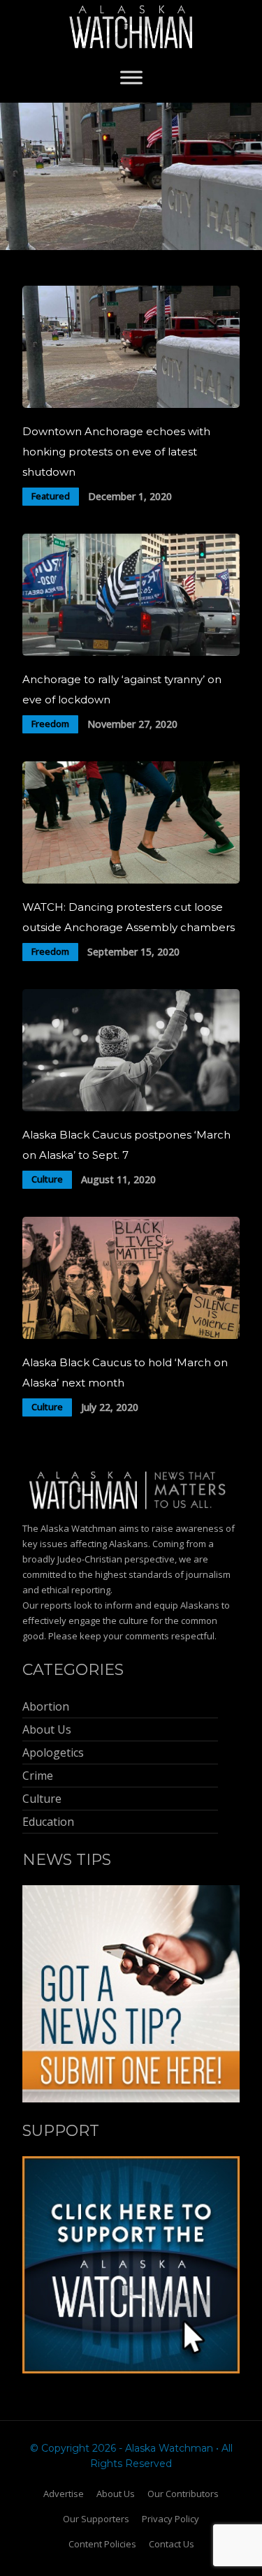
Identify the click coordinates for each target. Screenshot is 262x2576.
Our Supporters (96, 2519)
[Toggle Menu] (131, 77)
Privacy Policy (170, 2519)
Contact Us (172, 2544)
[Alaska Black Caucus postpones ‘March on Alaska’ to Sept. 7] (131, 1107)
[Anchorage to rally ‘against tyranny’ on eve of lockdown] (131, 652)
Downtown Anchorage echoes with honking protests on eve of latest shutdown (116, 452)
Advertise (64, 2494)
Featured (51, 496)
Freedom (50, 724)
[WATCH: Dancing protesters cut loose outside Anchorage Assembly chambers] (131, 880)
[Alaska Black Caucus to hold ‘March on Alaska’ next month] (131, 1335)
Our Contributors (183, 2494)
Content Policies (102, 2544)
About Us (116, 2494)
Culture (47, 1179)
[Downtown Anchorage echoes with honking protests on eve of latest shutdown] (131, 404)
